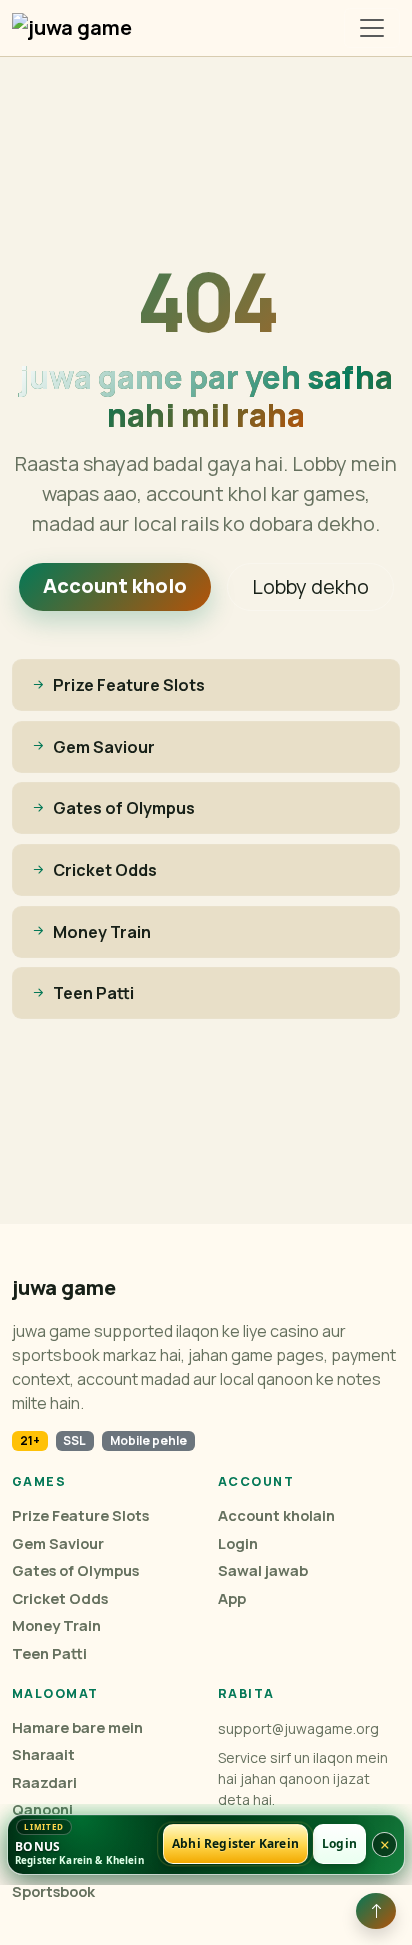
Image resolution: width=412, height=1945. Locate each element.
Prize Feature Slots (80, 1515)
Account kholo (115, 585)
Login (238, 1543)
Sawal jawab (263, 1570)
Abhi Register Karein (235, 1844)
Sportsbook (53, 1891)
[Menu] (372, 28)
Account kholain (276, 1515)
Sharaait (43, 1754)
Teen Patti (49, 1653)
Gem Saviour (58, 1543)
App (232, 1598)
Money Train (56, 1625)
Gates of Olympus (75, 1570)
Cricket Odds (60, 1598)
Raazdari (44, 1782)
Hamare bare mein (77, 1727)
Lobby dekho (310, 586)
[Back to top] (376, 1911)
